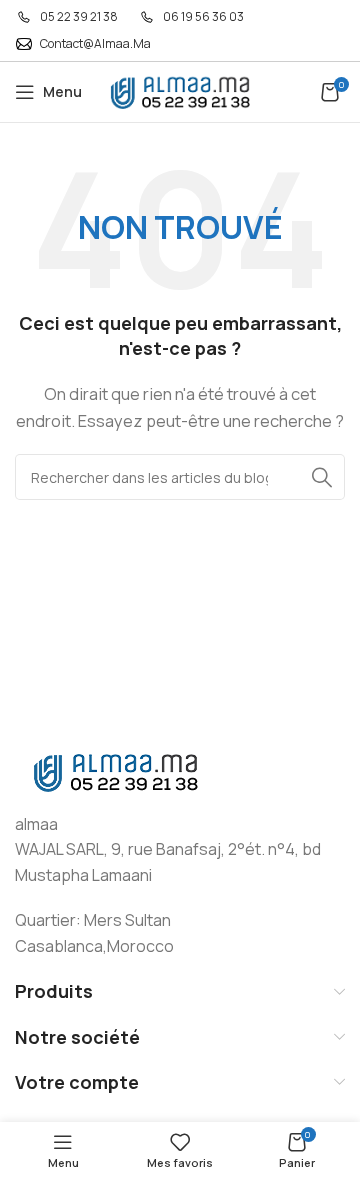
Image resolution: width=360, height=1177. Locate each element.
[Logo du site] (180, 90)
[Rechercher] (322, 477)
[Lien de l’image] (115, 770)
